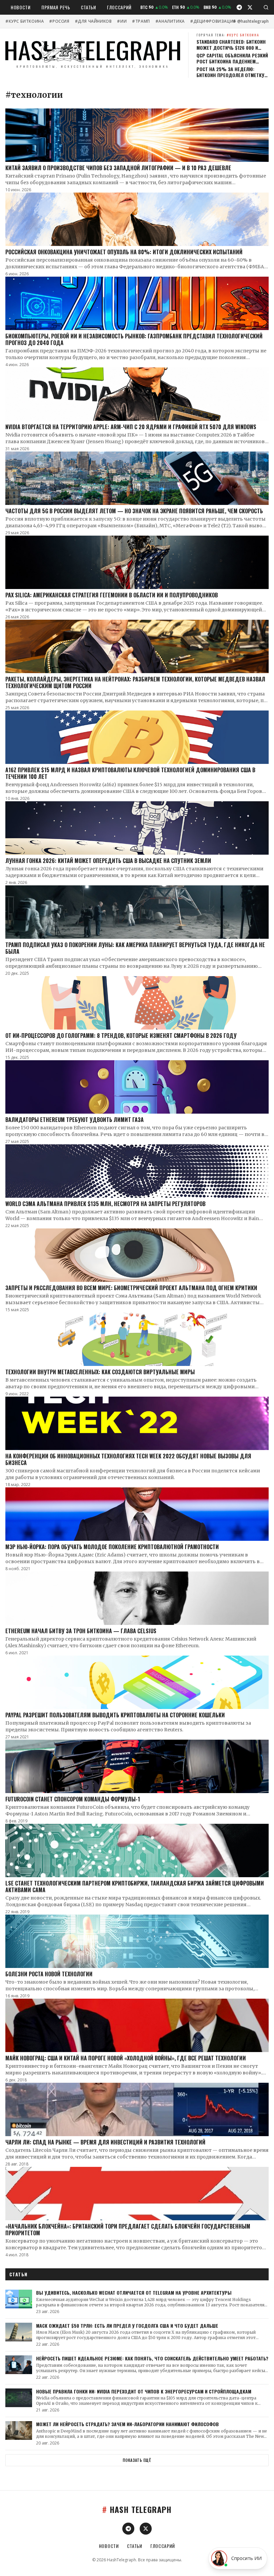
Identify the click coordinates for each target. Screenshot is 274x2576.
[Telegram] (239, 7)
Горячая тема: (228, 35)
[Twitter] (250, 7)
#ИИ (122, 21)
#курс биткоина (25, 21)
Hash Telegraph (137, 2509)
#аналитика (170, 21)
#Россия (59, 21)
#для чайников (93, 21)
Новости (21, 7)
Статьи (89, 7)
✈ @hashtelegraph (251, 21)
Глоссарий (119, 7)
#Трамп (141, 21)
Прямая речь (56, 7)
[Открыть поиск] (266, 7)
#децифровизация (213, 21)
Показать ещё (137, 2460)
